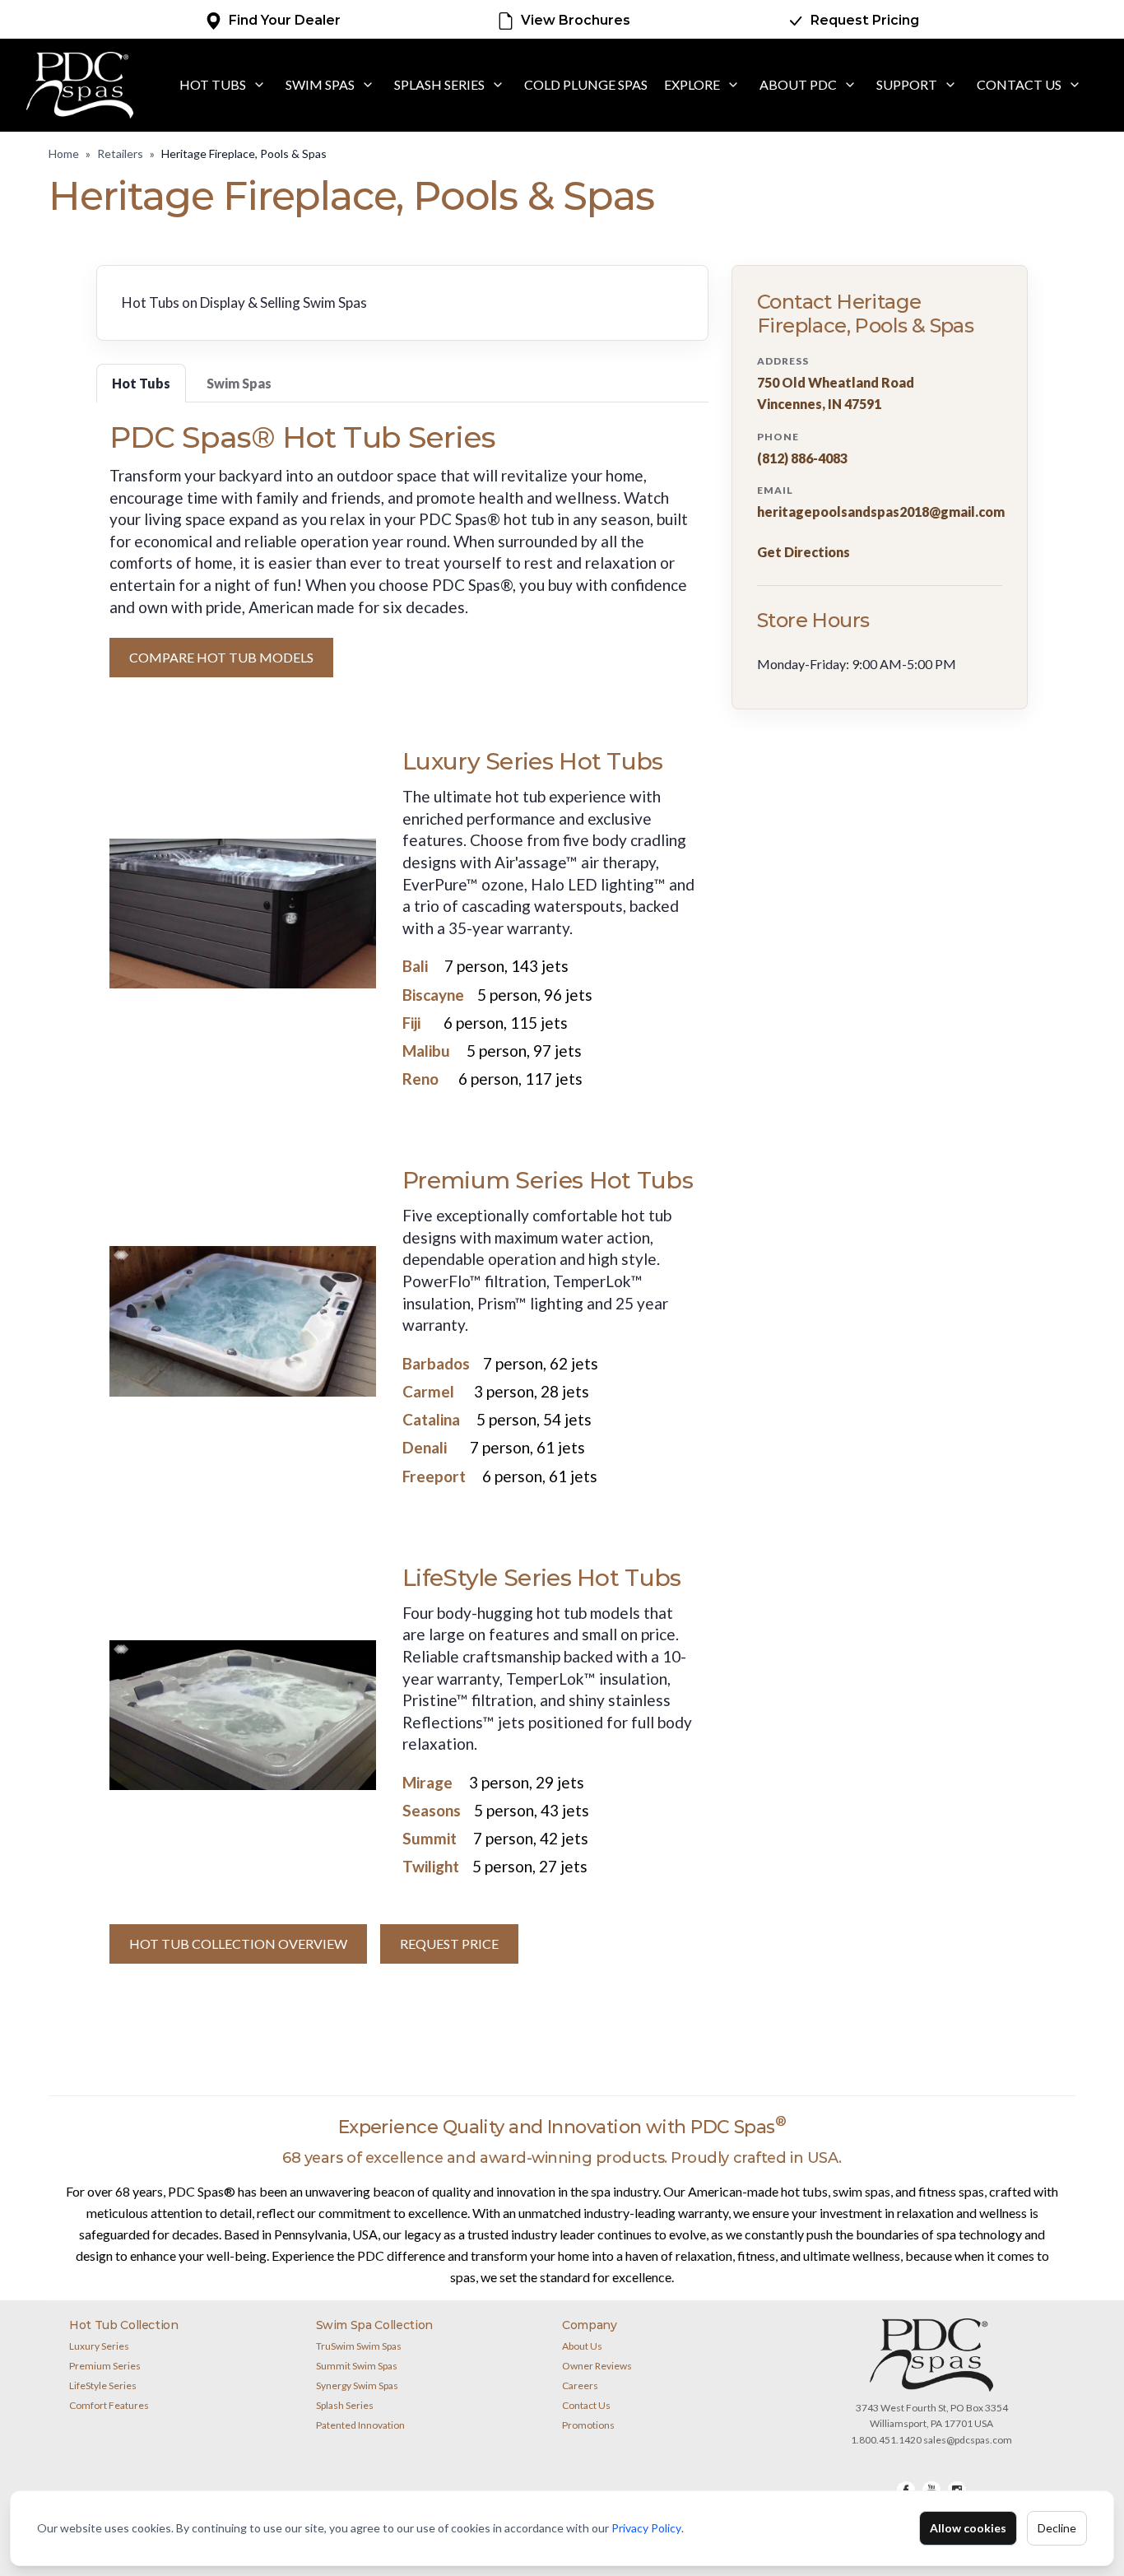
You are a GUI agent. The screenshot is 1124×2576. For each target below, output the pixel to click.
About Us (582, 2346)
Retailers (120, 153)
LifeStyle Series (103, 2385)
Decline (1057, 2528)
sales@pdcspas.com (968, 2440)
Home (64, 153)
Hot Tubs (213, 84)
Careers (580, 2385)
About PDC (798, 84)
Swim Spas (320, 84)
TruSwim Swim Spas (359, 2346)
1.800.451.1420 (886, 2440)
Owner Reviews (597, 2366)
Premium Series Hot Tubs (548, 1180)
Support (907, 84)
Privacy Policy (646, 2528)
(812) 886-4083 (802, 458)
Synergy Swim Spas (357, 2385)
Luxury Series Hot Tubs (533, 761)
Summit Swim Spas (357, 2366)
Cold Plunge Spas (586, 84)
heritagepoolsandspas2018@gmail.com (881, 512)
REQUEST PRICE (449, 1944)
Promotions (588, 2425)
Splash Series (439, 84)
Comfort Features (109, 2405)
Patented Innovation (360, 2425)
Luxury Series (99, 2346)
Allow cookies (968, 2528)
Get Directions (804, 552)
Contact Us (1019, 84)
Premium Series (105, 2366)
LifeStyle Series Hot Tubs (542, 1578)
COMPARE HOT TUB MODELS (221, 657)
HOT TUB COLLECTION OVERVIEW (238, 1944)
